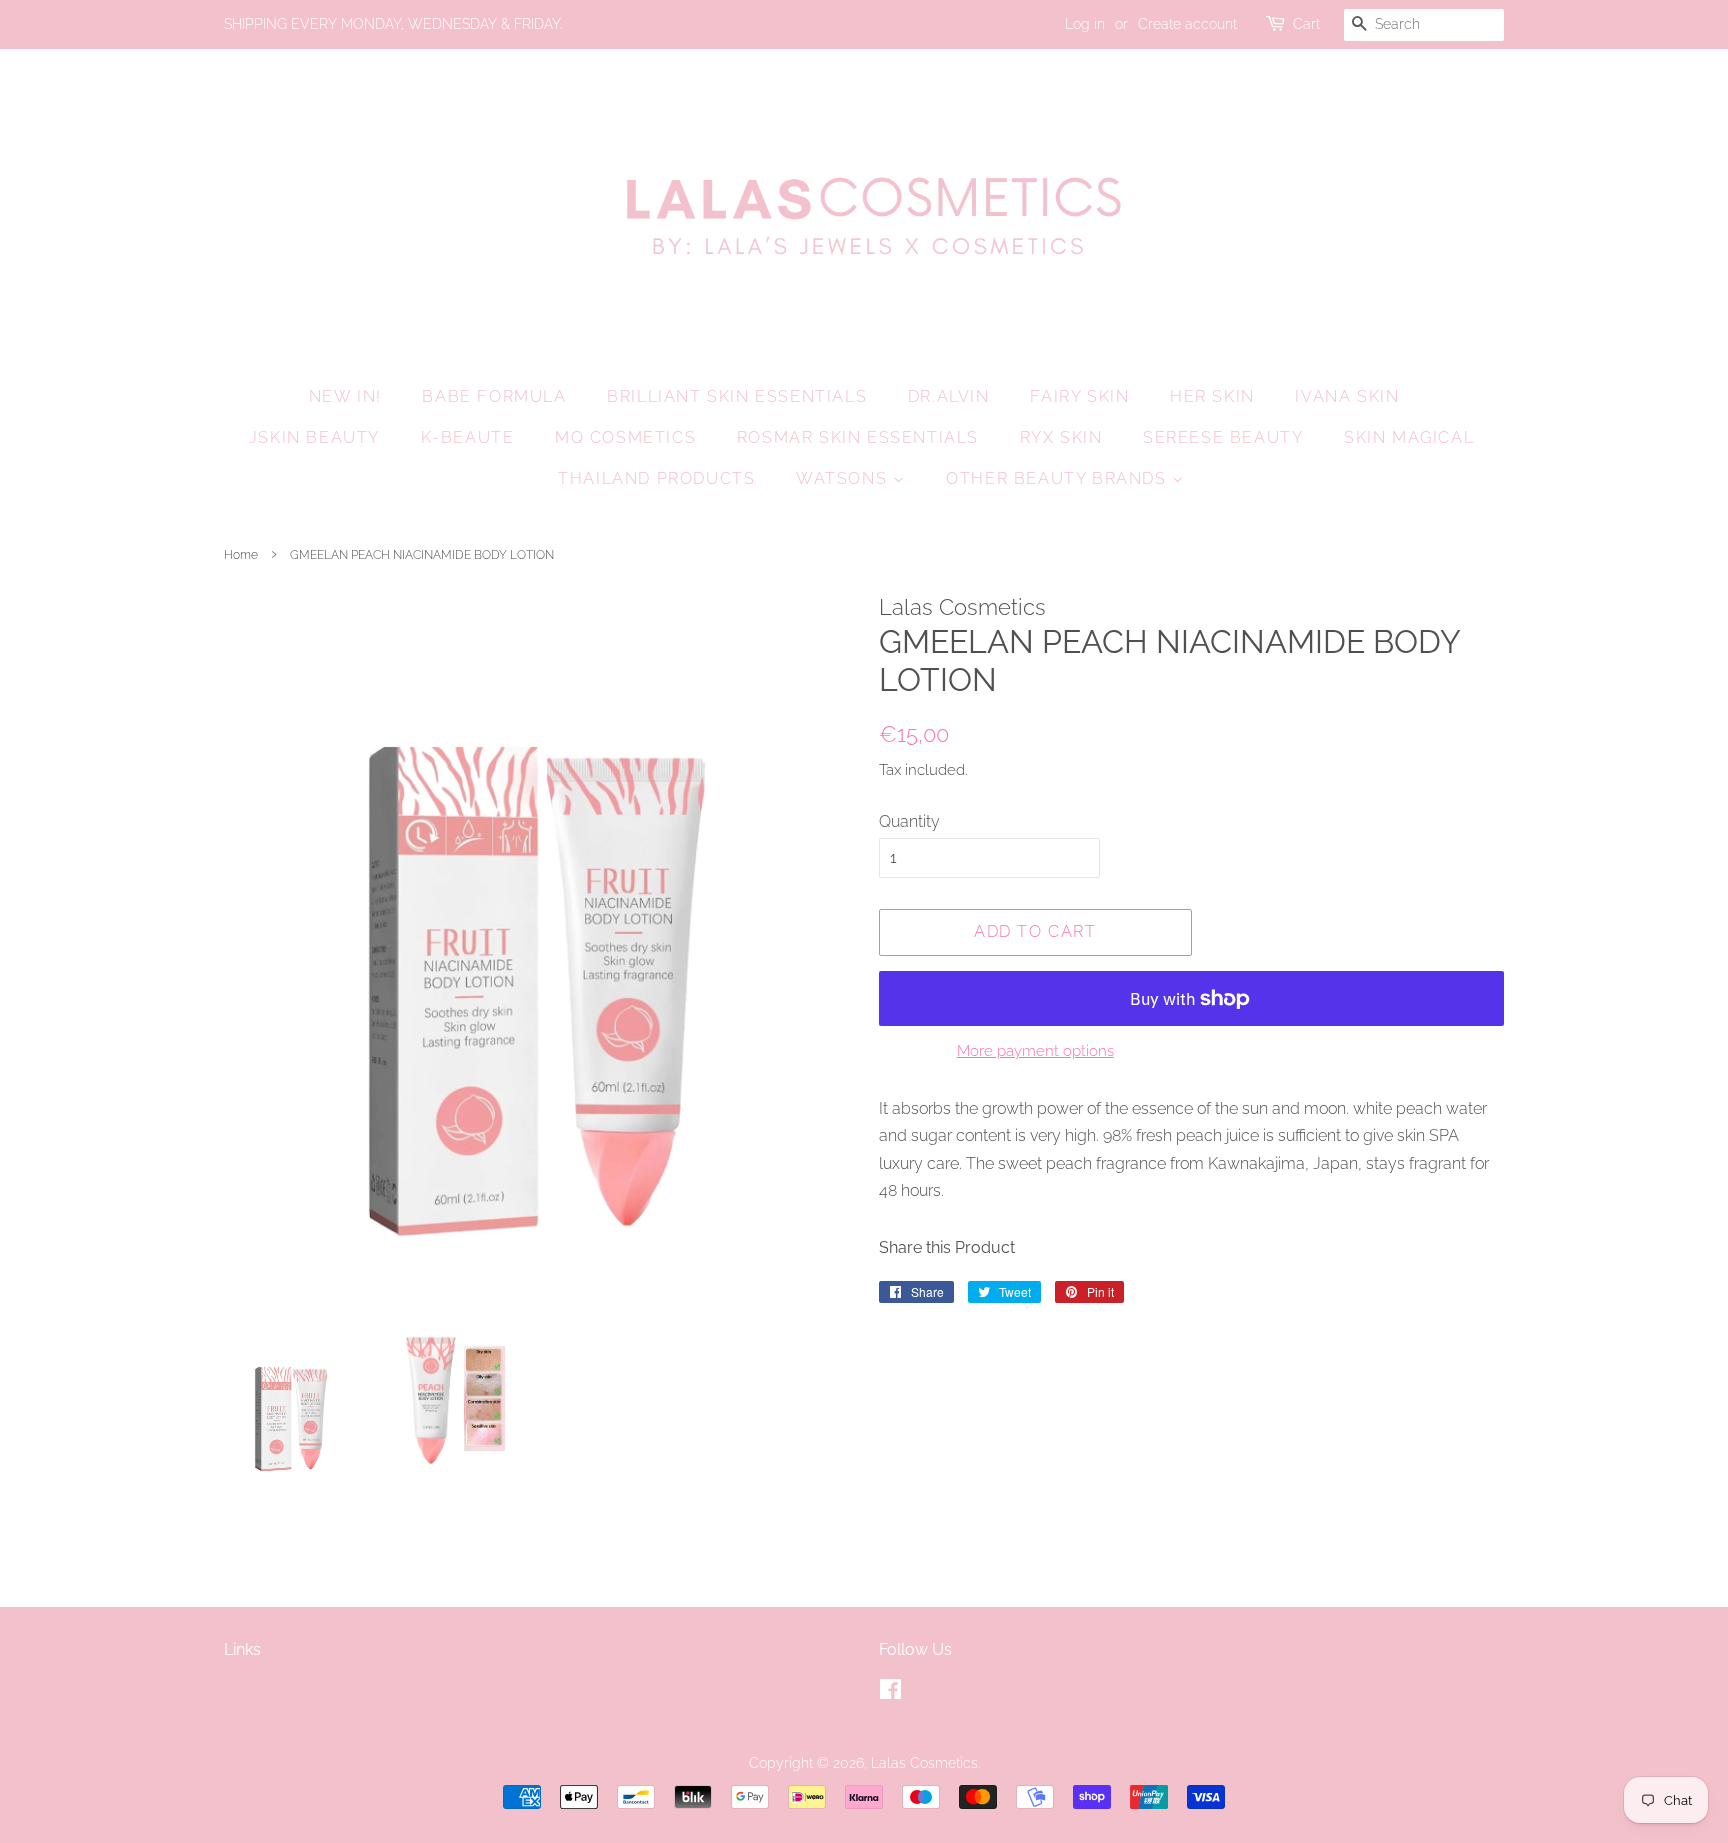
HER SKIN (1212, 396)
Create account (1187, 24)
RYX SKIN (1061, 437)
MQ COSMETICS (625, 437)
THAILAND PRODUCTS (656, 478)
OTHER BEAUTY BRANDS (1059, 478)
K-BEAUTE (468, 437)
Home (241, 555)
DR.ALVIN (949, 396)
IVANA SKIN (1347, 396)
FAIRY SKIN (1079, 396)
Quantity (909, 821)
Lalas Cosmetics (924, 1763)
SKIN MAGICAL (1409, 437)
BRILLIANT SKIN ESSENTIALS (737, 396)
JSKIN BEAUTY (314, 437)
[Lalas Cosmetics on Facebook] (890, 1693)
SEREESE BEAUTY (1223, 437)
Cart (1306, 24)
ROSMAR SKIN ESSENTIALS (858, 437)
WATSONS (844, 478)
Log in (1085, 24)
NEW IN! (345, 396)
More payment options (1035, 1051)
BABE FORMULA (494, 396)
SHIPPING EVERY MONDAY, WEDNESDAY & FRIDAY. (393, 24)
